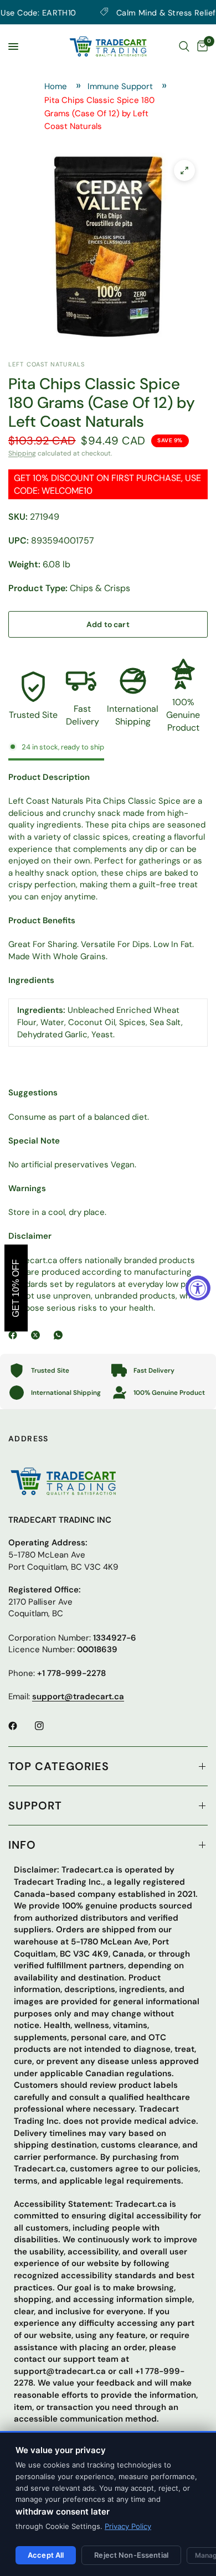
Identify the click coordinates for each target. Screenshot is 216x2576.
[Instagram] (47, 1726)
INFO (22, 1845)
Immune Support (120, 86)
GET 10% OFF (16, 1288)
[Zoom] (184, 170)
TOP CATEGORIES (59, 1766)
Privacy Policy (128, 2526)
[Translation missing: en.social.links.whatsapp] (60, 1335)
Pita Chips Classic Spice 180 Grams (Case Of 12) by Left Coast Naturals (99, 113)
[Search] (184, 46)
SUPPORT (35, 1806)
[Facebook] (15, 1335)
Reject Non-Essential (131, 2555)
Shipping (22, 453)
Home (56, 86)
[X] (38, 1335)
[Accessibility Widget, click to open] (198, 1288)
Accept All (46, 2555)
